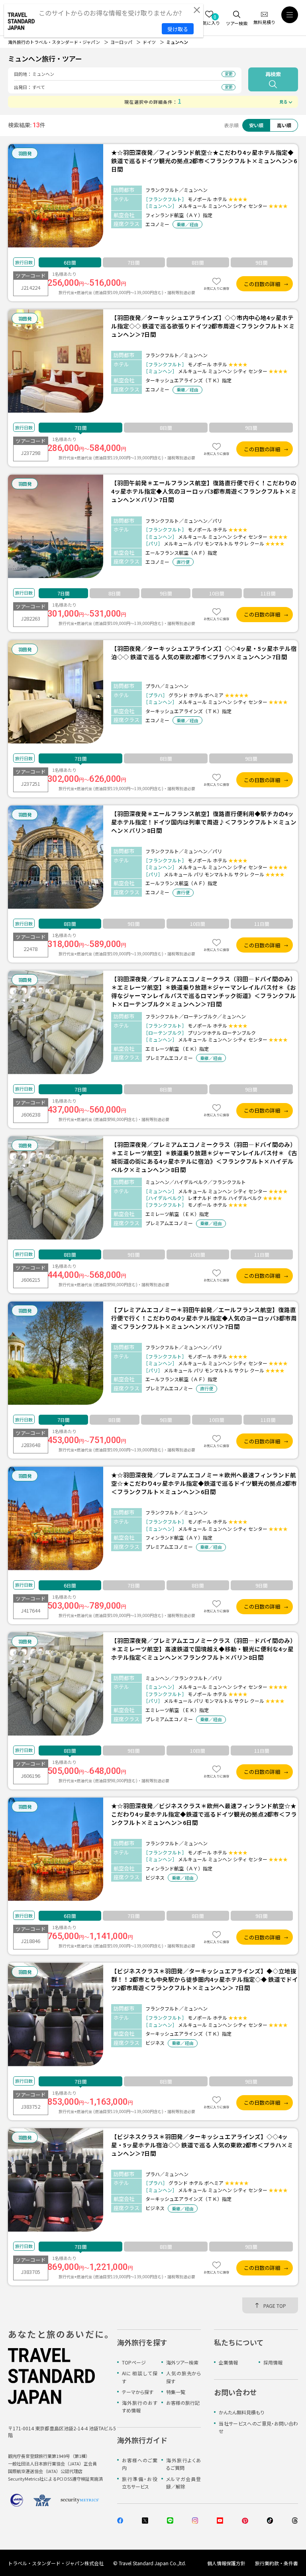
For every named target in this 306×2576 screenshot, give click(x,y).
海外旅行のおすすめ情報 (140, 2406)
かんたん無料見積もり (241, 2412)
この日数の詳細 (262, 284)
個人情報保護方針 (226, 2563)
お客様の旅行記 (183, 2403)
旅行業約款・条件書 (277, 2563)
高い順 (284, 125)
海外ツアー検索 (182, 2362)
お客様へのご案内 (140, 2464)
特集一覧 (176, 2392)
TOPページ (134, 2362)
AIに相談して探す (140, 2377)
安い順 (256, 125)
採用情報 (273, 2362)
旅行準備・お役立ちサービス (140, 2483)
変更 (229, 74)
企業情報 (228, 2362)
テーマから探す (138, 2392)
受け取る (178, 29)
